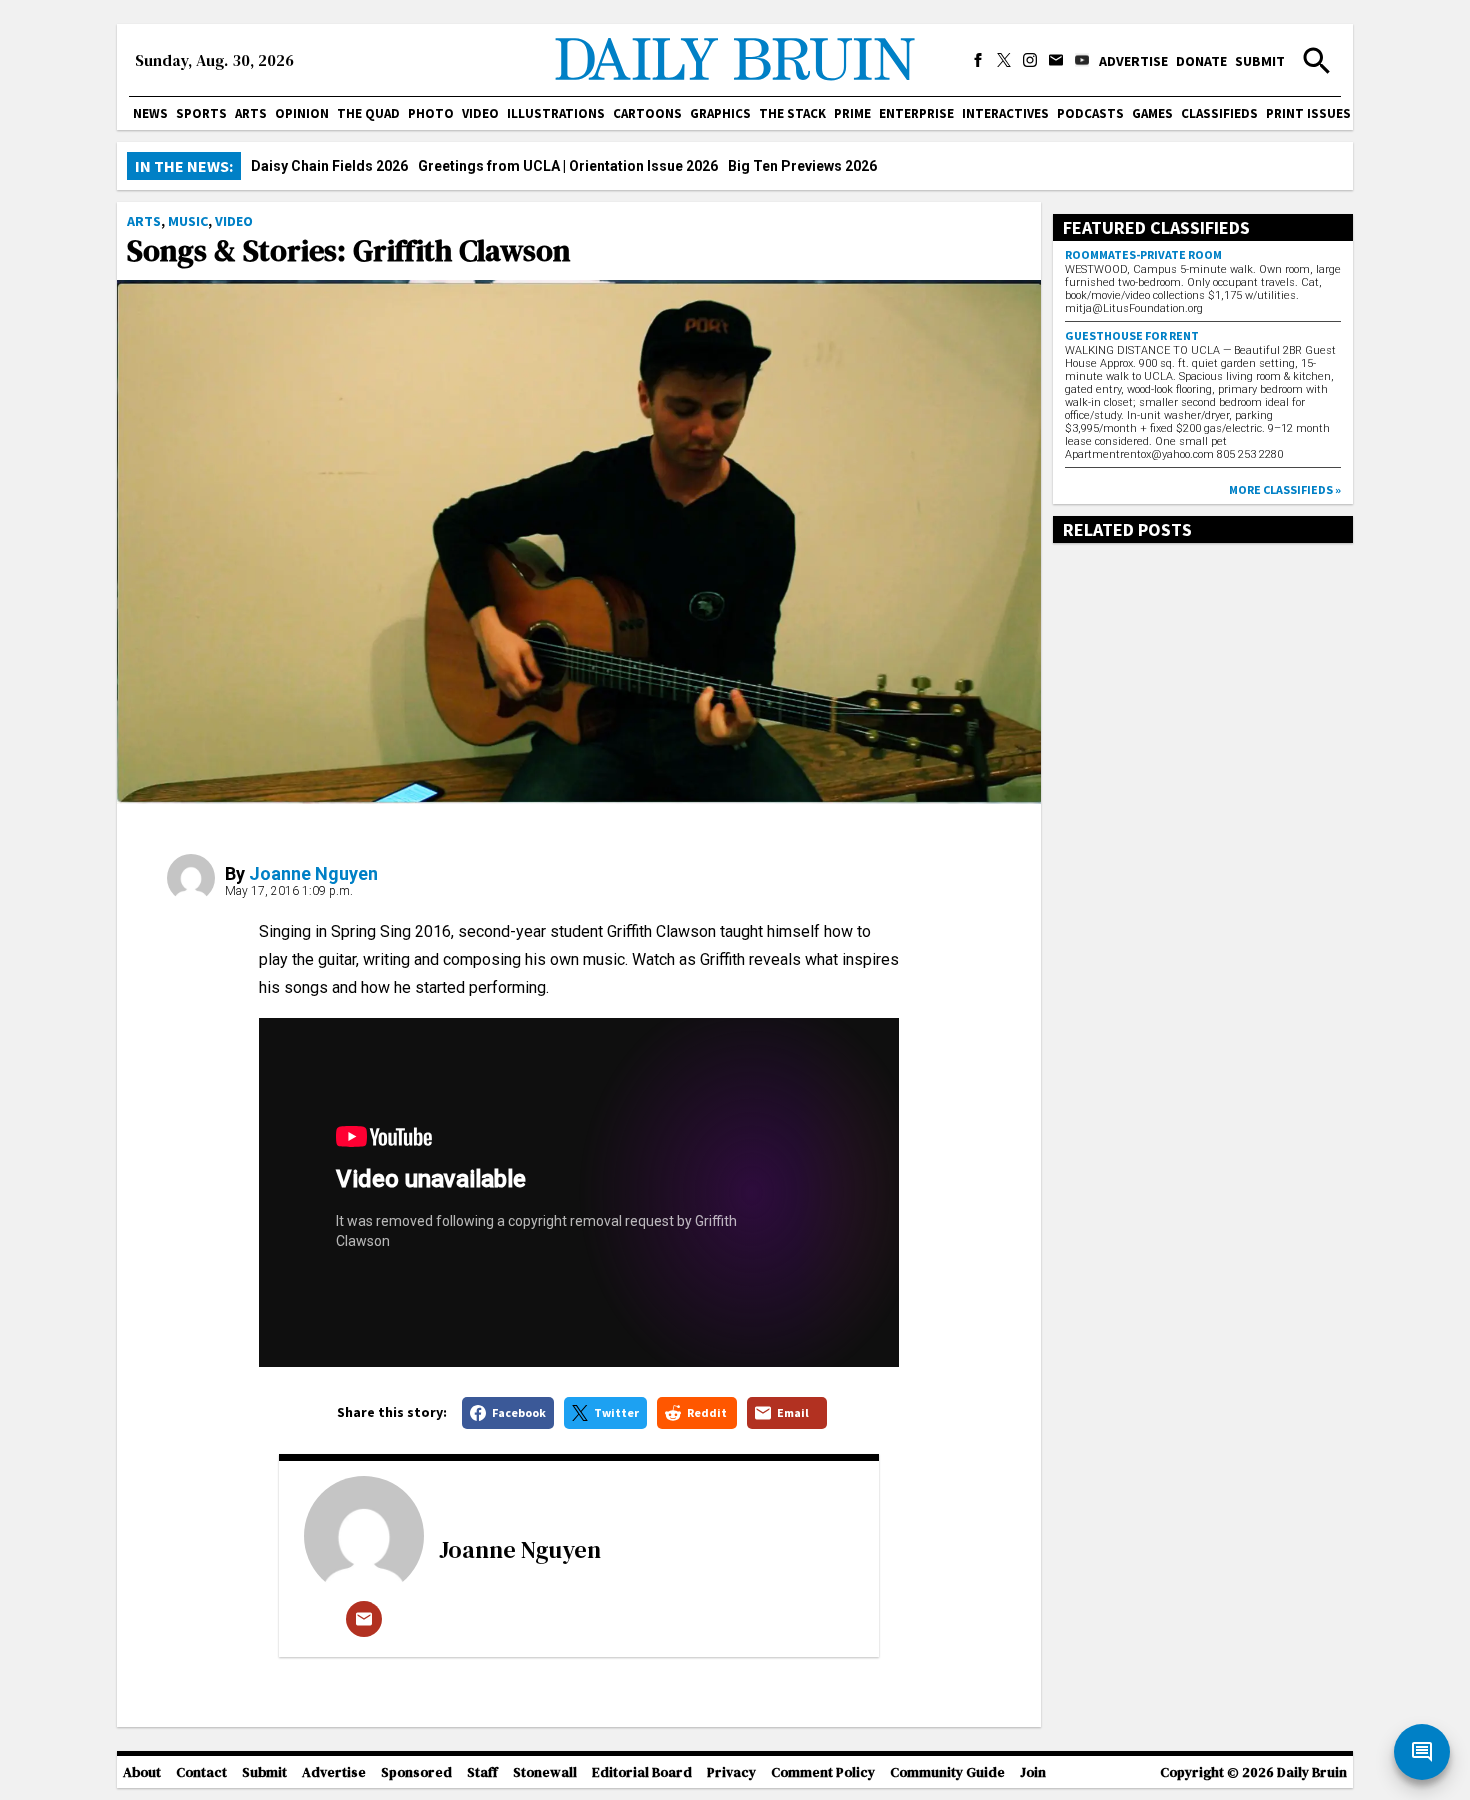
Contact (201, 1772)
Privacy (731, 1772)
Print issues (1308, 113)
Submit (1260, 61)
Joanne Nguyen (313, 873)
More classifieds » (1285, 489)
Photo (431, 113)
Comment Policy (823, 1772)
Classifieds (1219, 113)
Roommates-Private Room (1143, 254)
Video (480, 113)
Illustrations (556, 113)
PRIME (852, 113)
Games (1152, 113)
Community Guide (947, 1772)
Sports (201, 113)
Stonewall (545, 1772)
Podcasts (1090, 113)
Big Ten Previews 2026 (802, 166)
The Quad (368, 113)
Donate (1201, 61)
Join (1033, 1772)
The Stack (792, 113)
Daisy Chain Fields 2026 (329, 166)
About (142, 1772)
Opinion (302, 113)
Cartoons (647, 113)
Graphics (720, 113)
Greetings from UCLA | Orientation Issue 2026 (568, 166)
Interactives (1005, 113)
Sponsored (416, 1772)
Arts (251, 113)
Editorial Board (642, 1772)
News (150, 113)
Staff (482, 1772)
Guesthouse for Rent (1132, 335)
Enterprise (916, 113)
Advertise (1133, 61)
